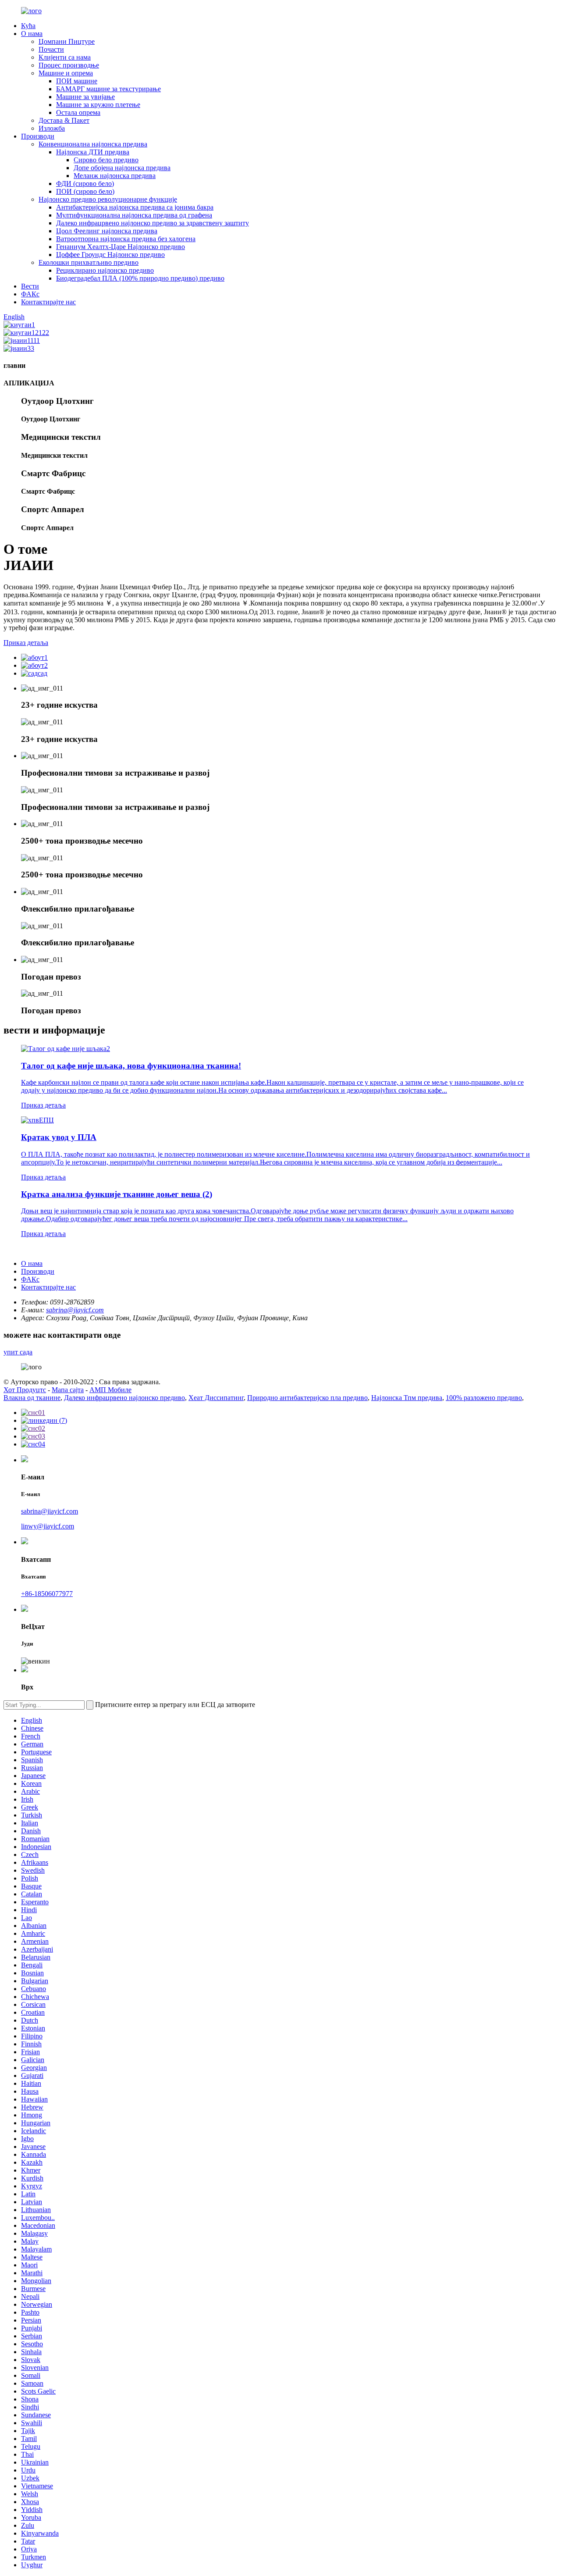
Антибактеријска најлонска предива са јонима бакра (135, 207)
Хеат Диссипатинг (216, 1398)
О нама (32, 34)
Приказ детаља (26, 643)
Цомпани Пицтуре (67, 41)
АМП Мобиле (110, 1390)
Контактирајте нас (48, 302)
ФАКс (30, 294)
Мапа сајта (68, 1390)
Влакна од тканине (32, 1398)
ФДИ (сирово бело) (85, 183)
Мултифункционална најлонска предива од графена (134, 215)
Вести (30, 286)
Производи (38, 136)
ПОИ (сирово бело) (85, 191)
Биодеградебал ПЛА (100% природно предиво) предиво (140, 278)
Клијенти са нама (65, 57)
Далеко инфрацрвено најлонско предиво (124, 1398)
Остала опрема (78, 112)
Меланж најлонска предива (115, 176)
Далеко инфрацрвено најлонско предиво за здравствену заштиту (153, 223)
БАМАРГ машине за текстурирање (108, 89)
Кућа (28, 26)
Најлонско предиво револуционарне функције (108, 199)
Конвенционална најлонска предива (93, 144)
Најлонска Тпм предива (407, 1398)
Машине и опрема (66, 73)
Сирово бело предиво (106, 160)
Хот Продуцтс (25, 1390)
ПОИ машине (77, 81)
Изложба (52, 128)
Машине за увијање (85, 97)
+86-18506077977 (47, 1594)
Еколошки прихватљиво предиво (89, 262)
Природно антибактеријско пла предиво (307, 1398)
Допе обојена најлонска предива (122, 168)
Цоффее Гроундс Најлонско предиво (110, 255)
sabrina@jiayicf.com (75, 1310)
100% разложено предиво (484, 1398)
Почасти (51, 49)
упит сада (18, 1352)
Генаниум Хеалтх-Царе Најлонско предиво (121, 247)
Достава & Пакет (64, 120)
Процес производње (69, 65)
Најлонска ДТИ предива (93, 152)
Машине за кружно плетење (98, 105)
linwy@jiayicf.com (48, 1526)
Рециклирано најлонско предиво (105, 270)
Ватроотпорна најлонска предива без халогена (126, 239)
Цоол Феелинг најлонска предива (107, 231)
